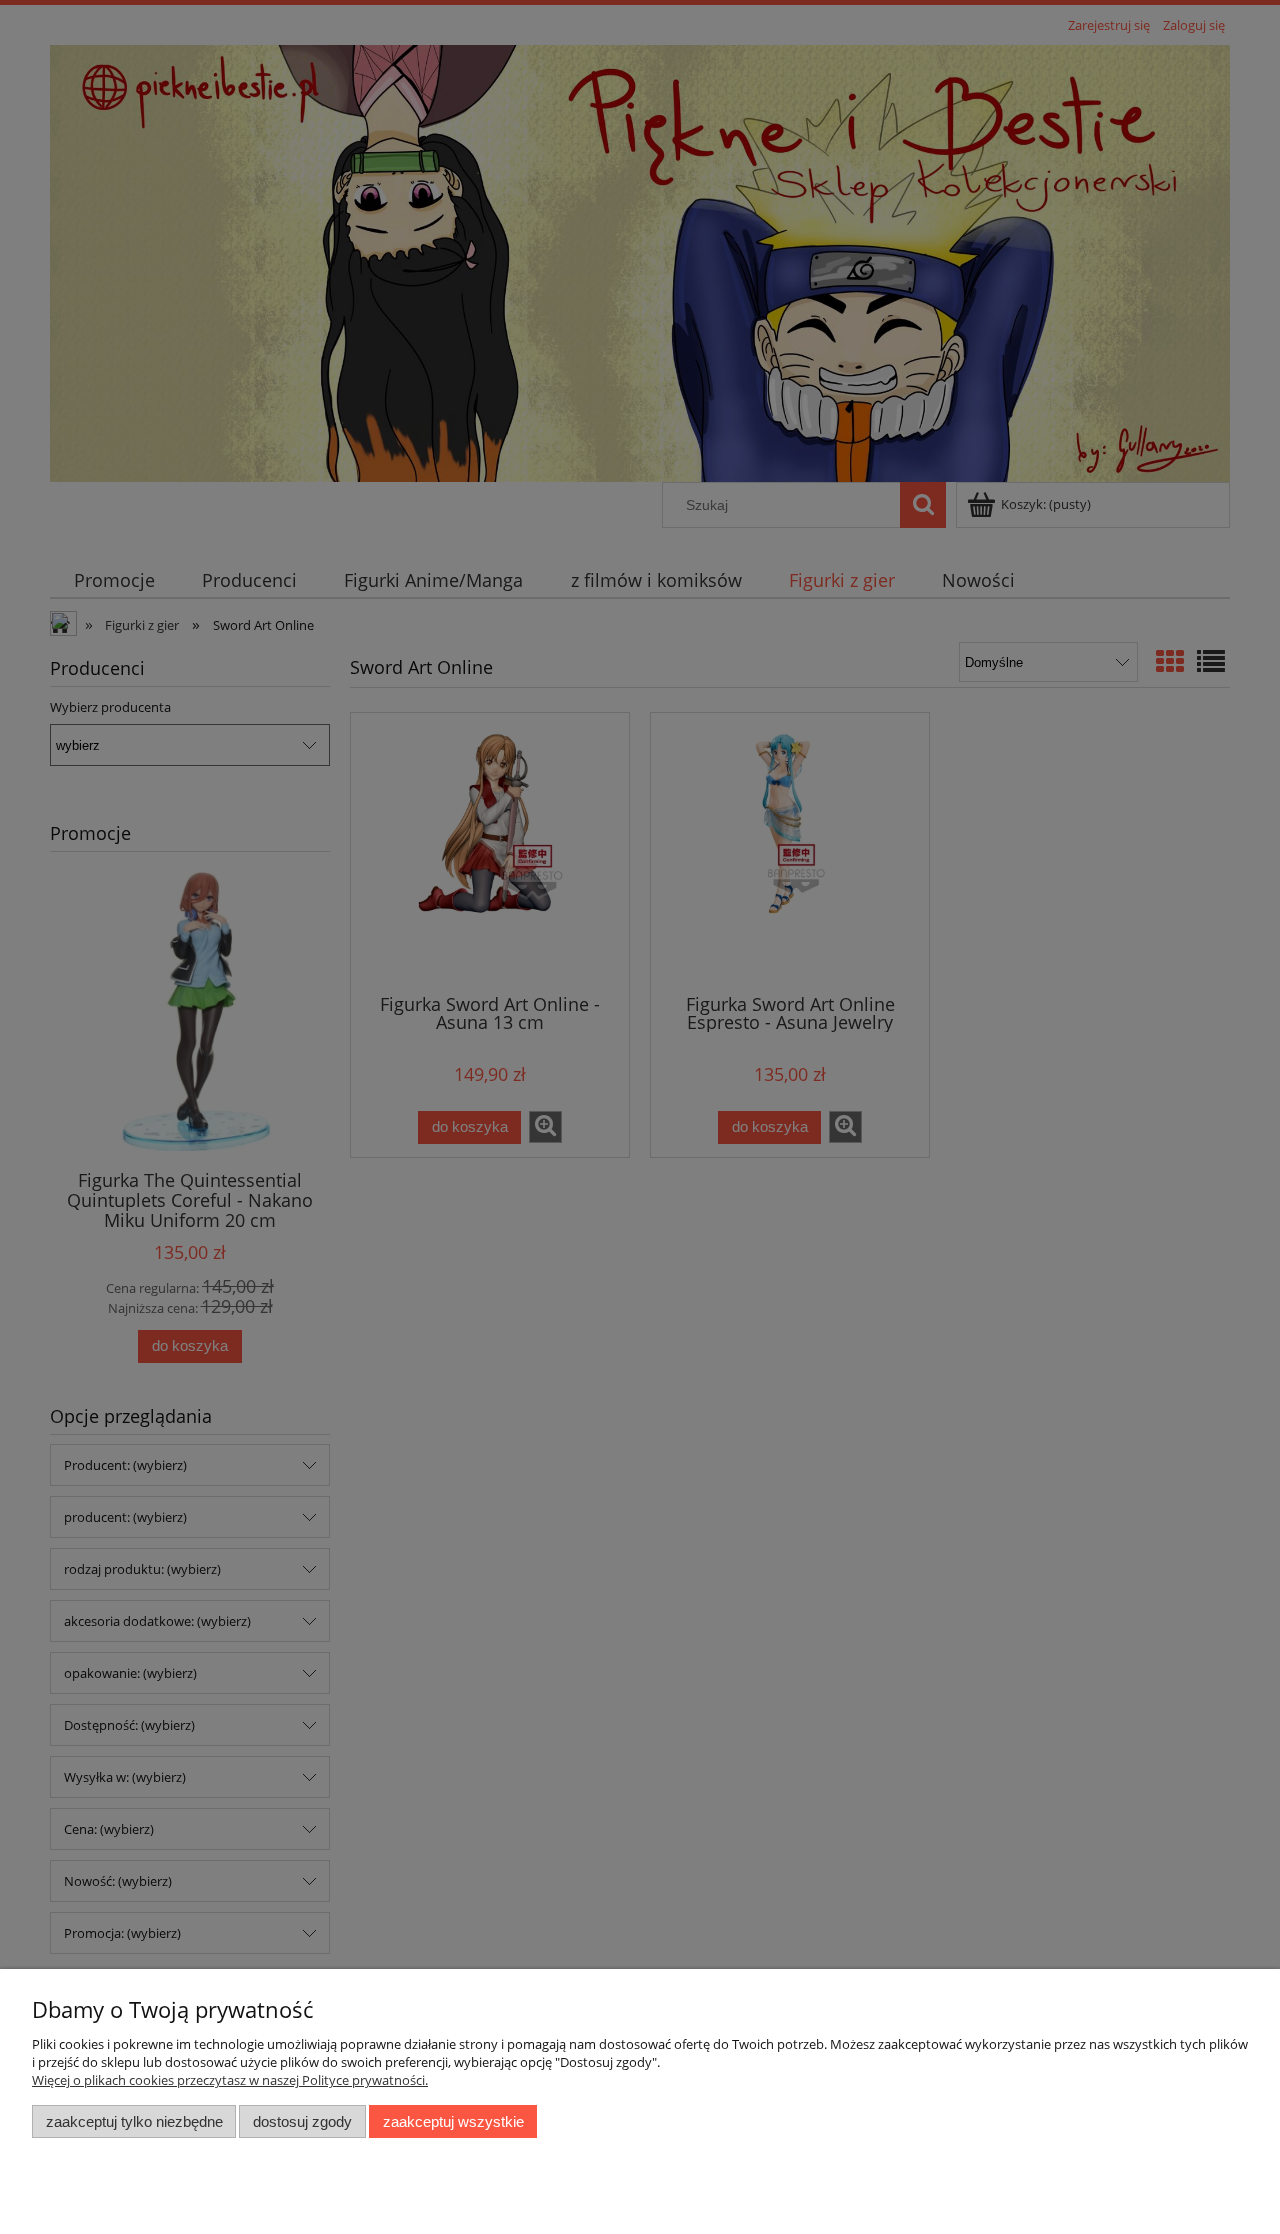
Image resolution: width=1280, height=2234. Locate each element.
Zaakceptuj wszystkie (453, 2121)
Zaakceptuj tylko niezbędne (134, 2121)
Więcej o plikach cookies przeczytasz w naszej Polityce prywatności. (230, 2080)
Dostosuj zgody (302, 2121)
